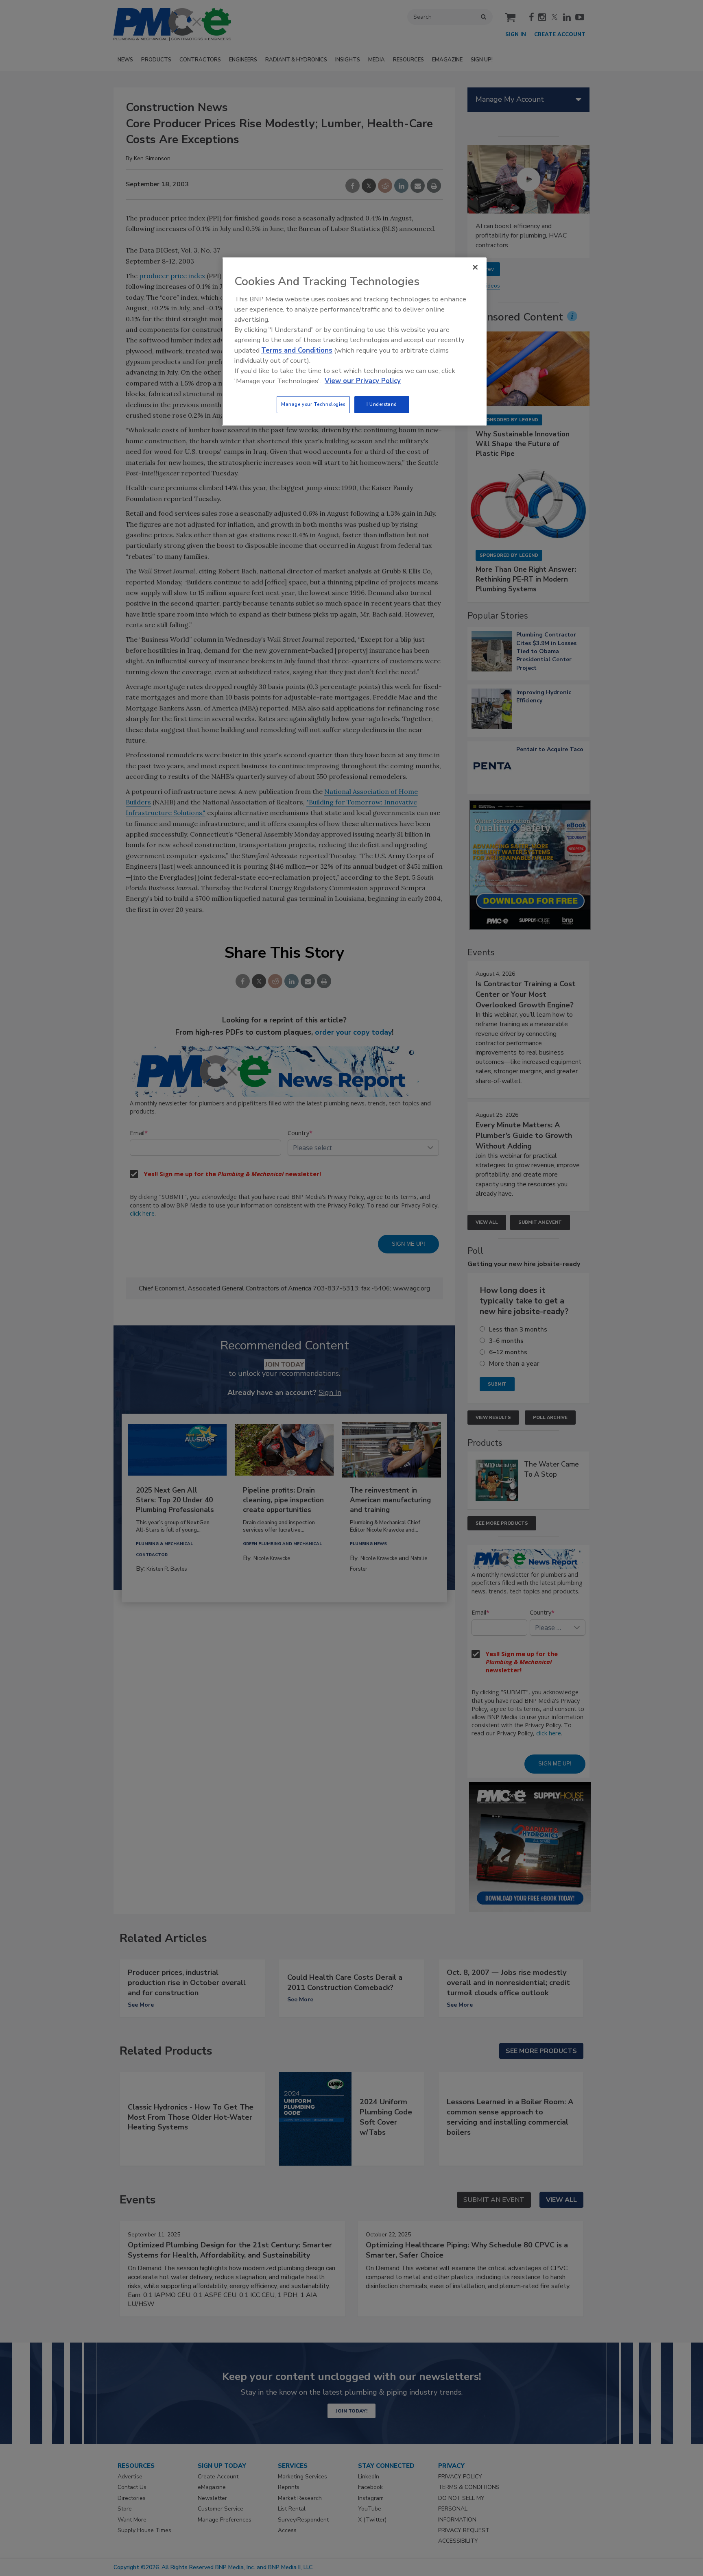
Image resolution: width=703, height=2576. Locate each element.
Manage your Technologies (313, 404)
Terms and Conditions (297, 350)
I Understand (382, 404)
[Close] (475, 267)
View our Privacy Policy (363, 381)
